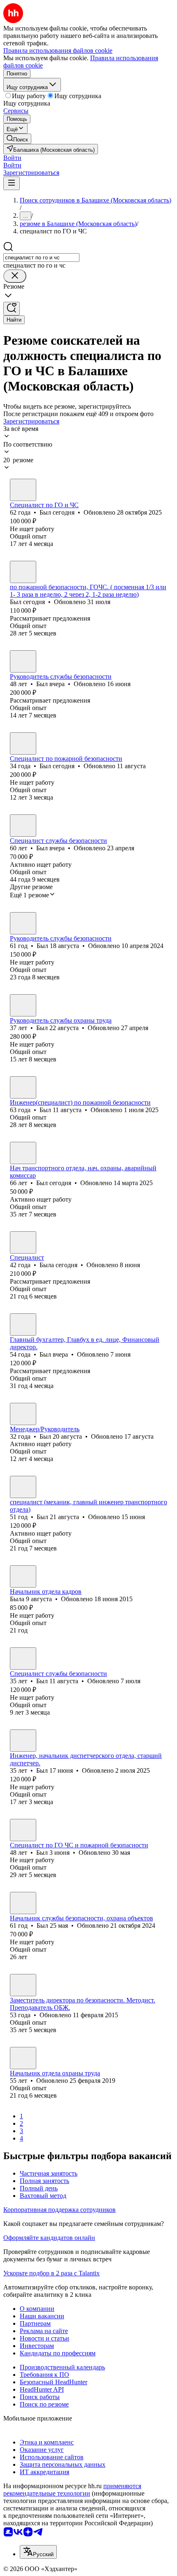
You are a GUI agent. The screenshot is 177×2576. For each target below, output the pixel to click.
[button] (12, 158)
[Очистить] (15, 276)
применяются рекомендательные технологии (72, 2490)
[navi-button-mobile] (12, 183)
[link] (17, 139)
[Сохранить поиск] (12, 309)
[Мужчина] (23, 490)
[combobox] (41, 258)
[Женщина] (23, 1242)
